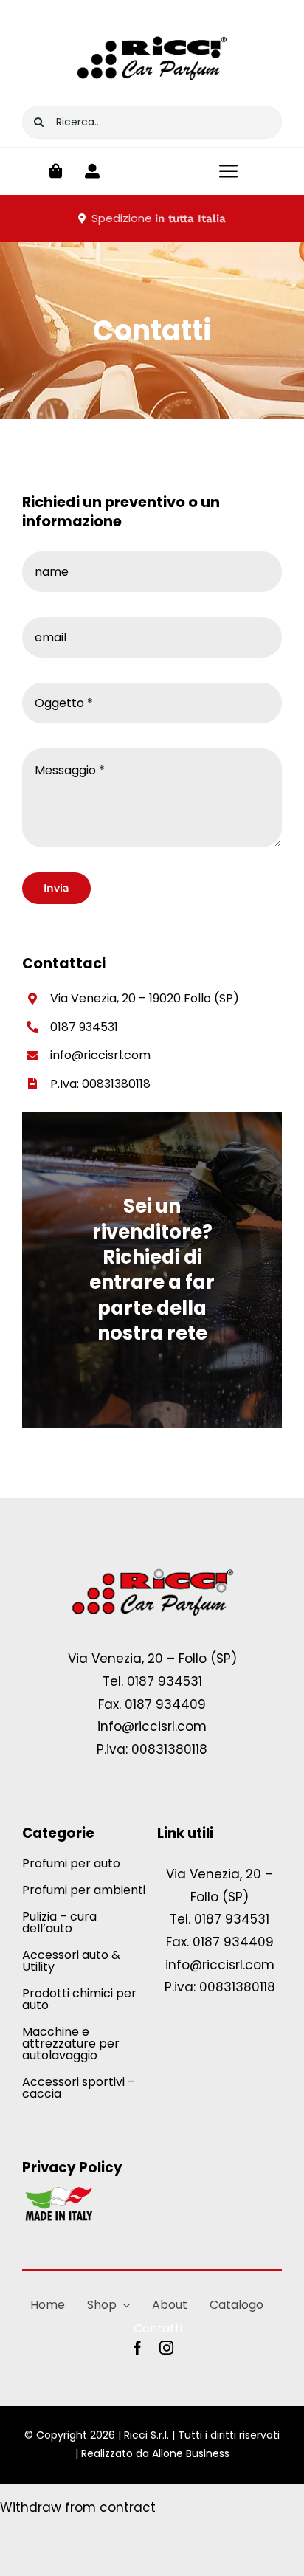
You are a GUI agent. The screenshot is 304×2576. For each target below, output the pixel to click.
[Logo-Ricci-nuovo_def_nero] (152, 28)
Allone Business (191, 2453)
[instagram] (166, 2348)
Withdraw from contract (78, 2507)
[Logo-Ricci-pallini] (152, 1570)
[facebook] (138, 2348)
